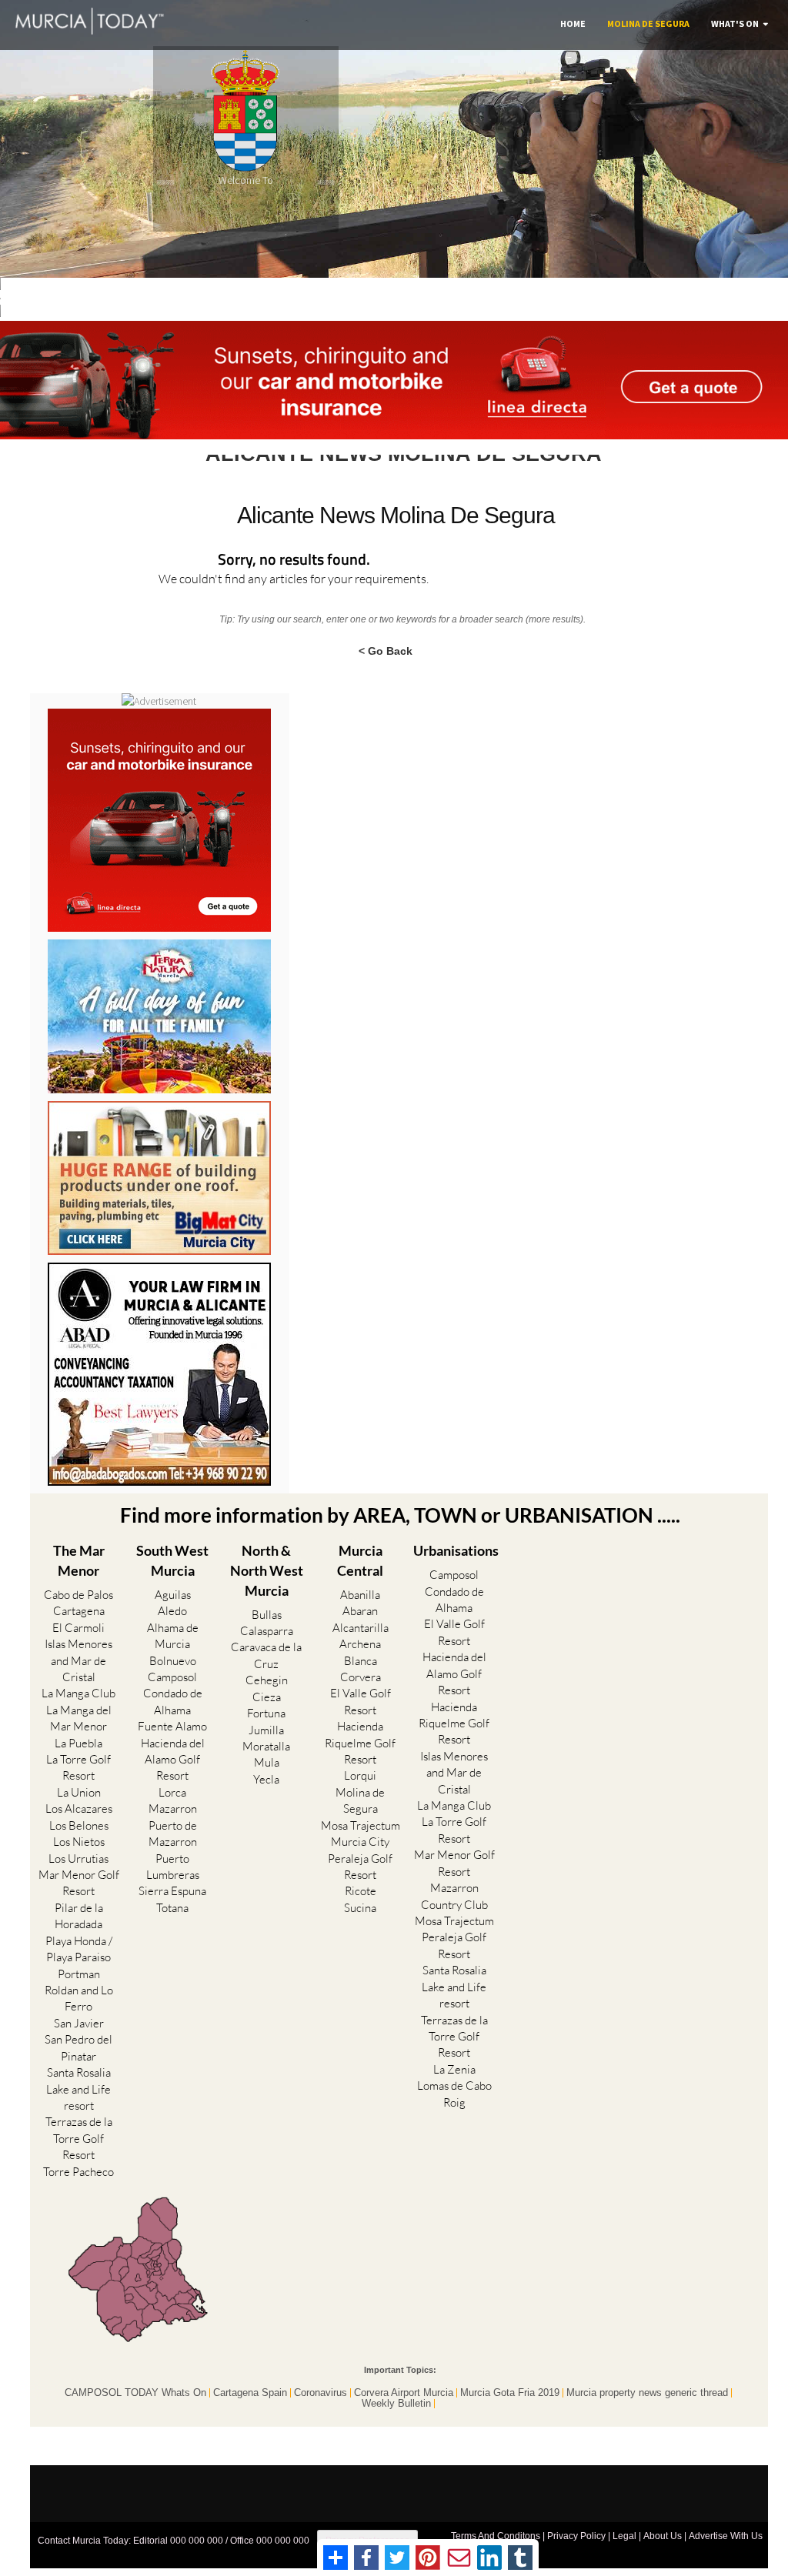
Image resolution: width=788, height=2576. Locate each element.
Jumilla (266, 1730)
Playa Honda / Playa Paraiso (79, 1949)
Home (573, 23)
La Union (79, 1792)
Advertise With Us (726, 2536)
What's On (735, 23)
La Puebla (78, 1743)
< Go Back (386, 650)
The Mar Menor (79, 1560)
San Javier (79, 2023)
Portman (79, 1974)
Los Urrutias (78, 1859)
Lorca (172, 1792)
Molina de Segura (648, 23)
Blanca (361, 1661)
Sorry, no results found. (294, 561)
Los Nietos (79, 1842)
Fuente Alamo (172, 1726)
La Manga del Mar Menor (79, 1718)
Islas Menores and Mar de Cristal (78, 1660)
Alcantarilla (361, 1628)
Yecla (266, 1779)
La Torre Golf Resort (78, 1767)
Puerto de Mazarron (173, 1834)
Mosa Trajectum (361, 1825)
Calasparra (267, 1631)
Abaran (360, 1611)
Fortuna (266, 1713)
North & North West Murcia (267, 1570)
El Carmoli (78, 1628)
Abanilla (360, 1595)
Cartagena (79, 1611)
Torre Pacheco (78, 2172)
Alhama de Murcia (173, 1636)
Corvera (361, 1677)
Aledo (172, 1611)
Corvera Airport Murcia (404, 2393)
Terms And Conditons (496, 2536)
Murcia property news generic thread (647, 2393)
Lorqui (360, 1775)
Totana (172, 1908)
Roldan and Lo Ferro (79, 1998)
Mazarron (173, 1809)
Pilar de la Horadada (79, 1916)
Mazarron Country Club (454, 1896)
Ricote (361, 1891)
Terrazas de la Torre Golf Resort (79, 2138)
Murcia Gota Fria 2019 (510, 2393)
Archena (360, 1644)
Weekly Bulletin (396, 2404)
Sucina (360, 1908)
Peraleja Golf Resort (360, 1867)
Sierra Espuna (172, 1891)
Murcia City (360, 1842)
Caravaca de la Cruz (266, 1655)
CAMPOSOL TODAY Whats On (135, 2393)
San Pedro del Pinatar (78, 2047)
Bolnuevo (173, 1661)
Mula (267, 1762)
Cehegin (267, 1680)
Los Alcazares (79, 1809)
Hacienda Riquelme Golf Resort (360, 1743)
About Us (663, 2536)
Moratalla (266, 1746)
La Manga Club (78, 1693)
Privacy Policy (576, 2536)
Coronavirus (321, 2393)
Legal (624, 2536)
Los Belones (79, 1825)
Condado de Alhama (173, 1701)
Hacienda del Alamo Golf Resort (173, 1760)
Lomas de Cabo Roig (454, 2094)
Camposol (172, 1677)
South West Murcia (172, 1560)
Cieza (267, 1697)
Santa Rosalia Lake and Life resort (78, 2089)
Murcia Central (360, 1560)
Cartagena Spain (250, 2393)
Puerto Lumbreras (173, 1867)
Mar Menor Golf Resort (79, 1883)
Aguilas (173, 1595)
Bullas (267, 1615)
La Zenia (454, 2069)
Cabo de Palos (78, 1595)
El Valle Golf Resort (361, 1701)
